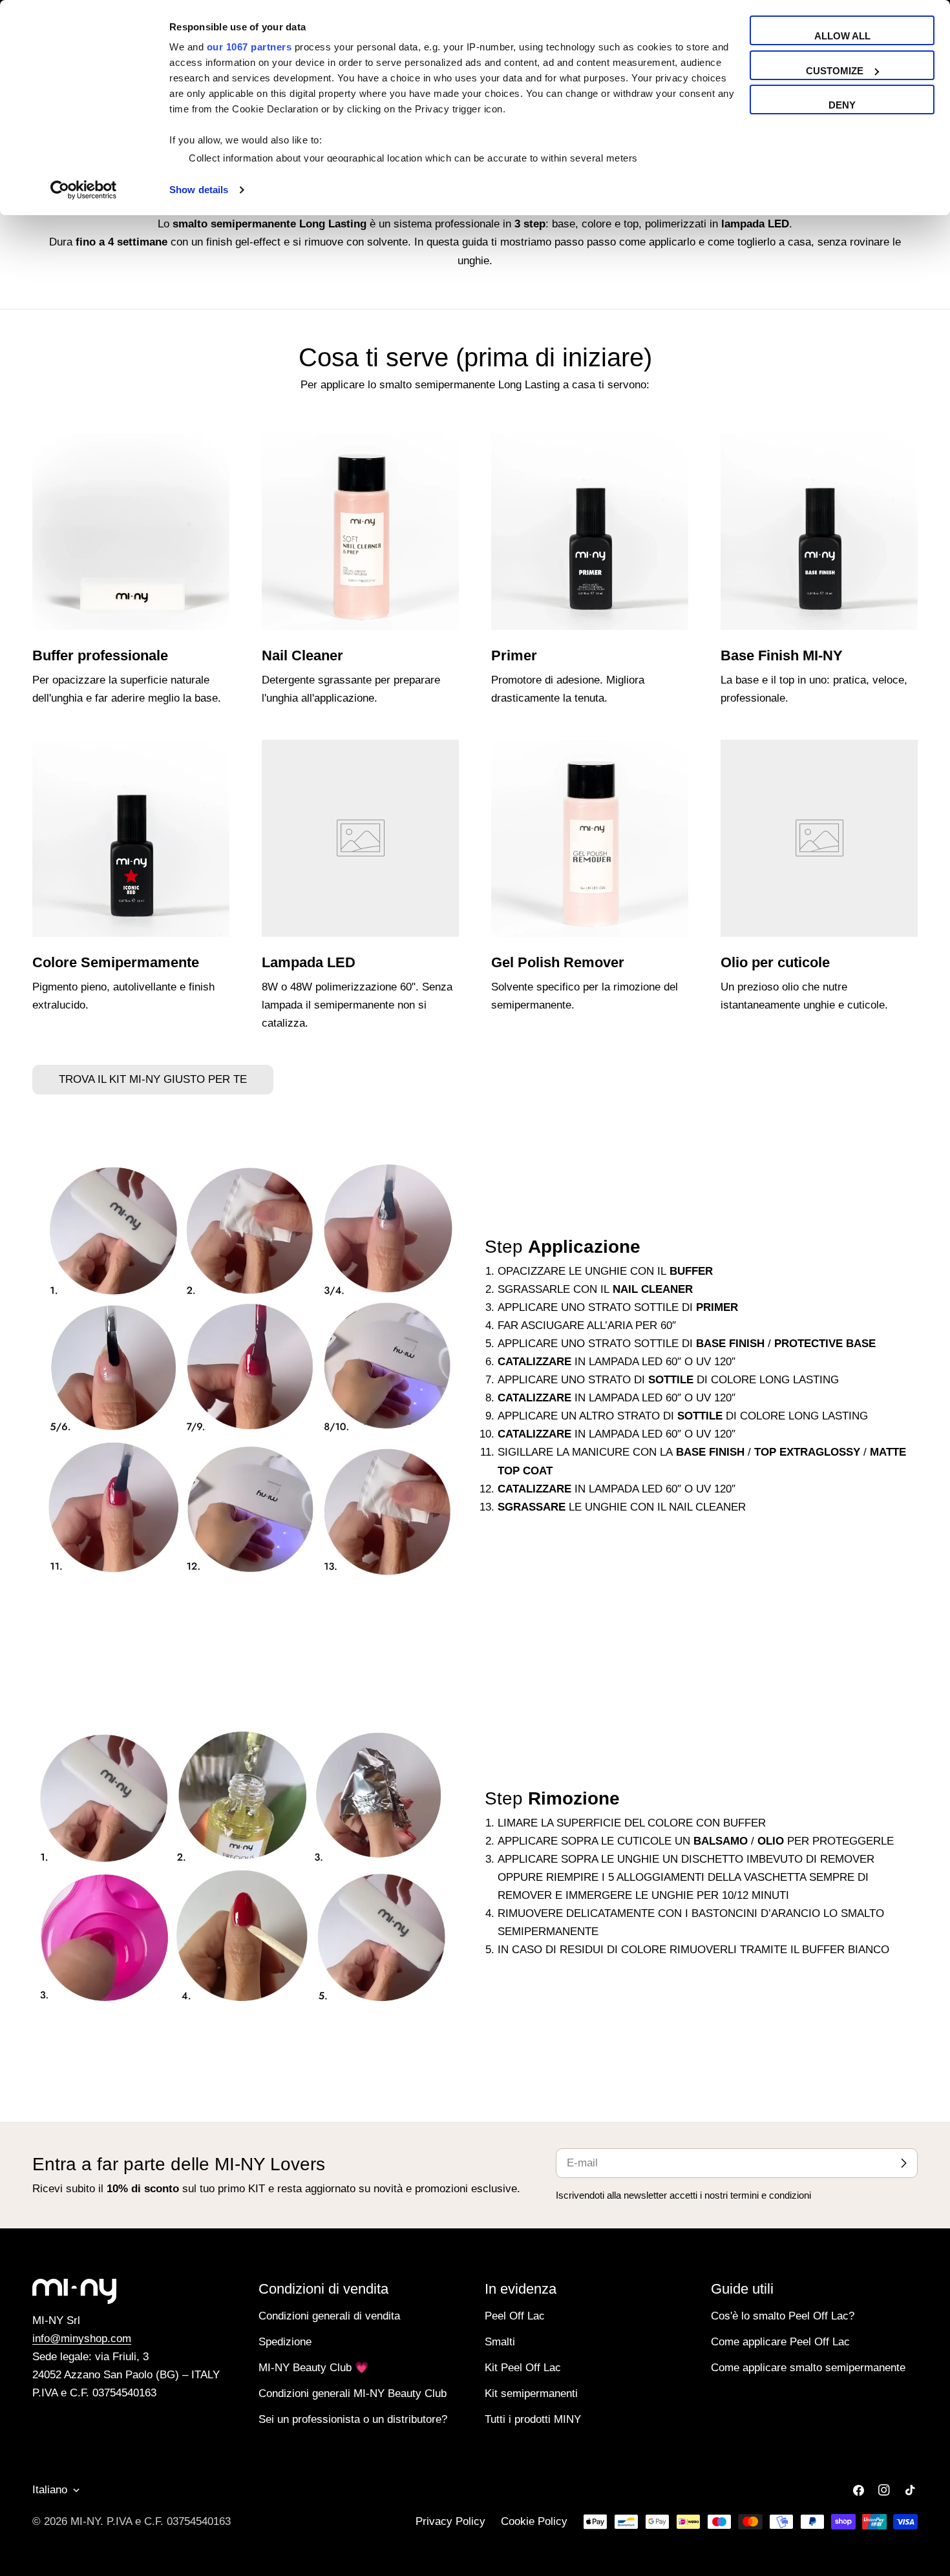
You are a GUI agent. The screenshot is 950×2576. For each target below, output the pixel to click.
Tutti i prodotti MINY (533, 2419)
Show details (199, 190)
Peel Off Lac (515, 2316)
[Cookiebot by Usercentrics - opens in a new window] (84, 190)
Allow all (842, 36)
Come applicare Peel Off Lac (780, 2342)
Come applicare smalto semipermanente (808, 2368)
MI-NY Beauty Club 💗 (313, 2368)
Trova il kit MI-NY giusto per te (153, 1079)
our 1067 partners (249, 47)
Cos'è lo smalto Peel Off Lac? (783, 2316)
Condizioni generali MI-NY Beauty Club (353, 2393)
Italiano (50, 2490)
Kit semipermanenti (531, 2393)
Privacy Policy (450, 2521)
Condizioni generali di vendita (329, 2316)
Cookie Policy (534, 2521)
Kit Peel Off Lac (523, 2368)
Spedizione (285, 2342)
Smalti (500, 2342)
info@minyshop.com (82, 2339)
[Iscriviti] (903, 2163)
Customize (835, 71)
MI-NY (85, 2521)
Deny (842, 105)
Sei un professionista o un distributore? (353, 2419)
